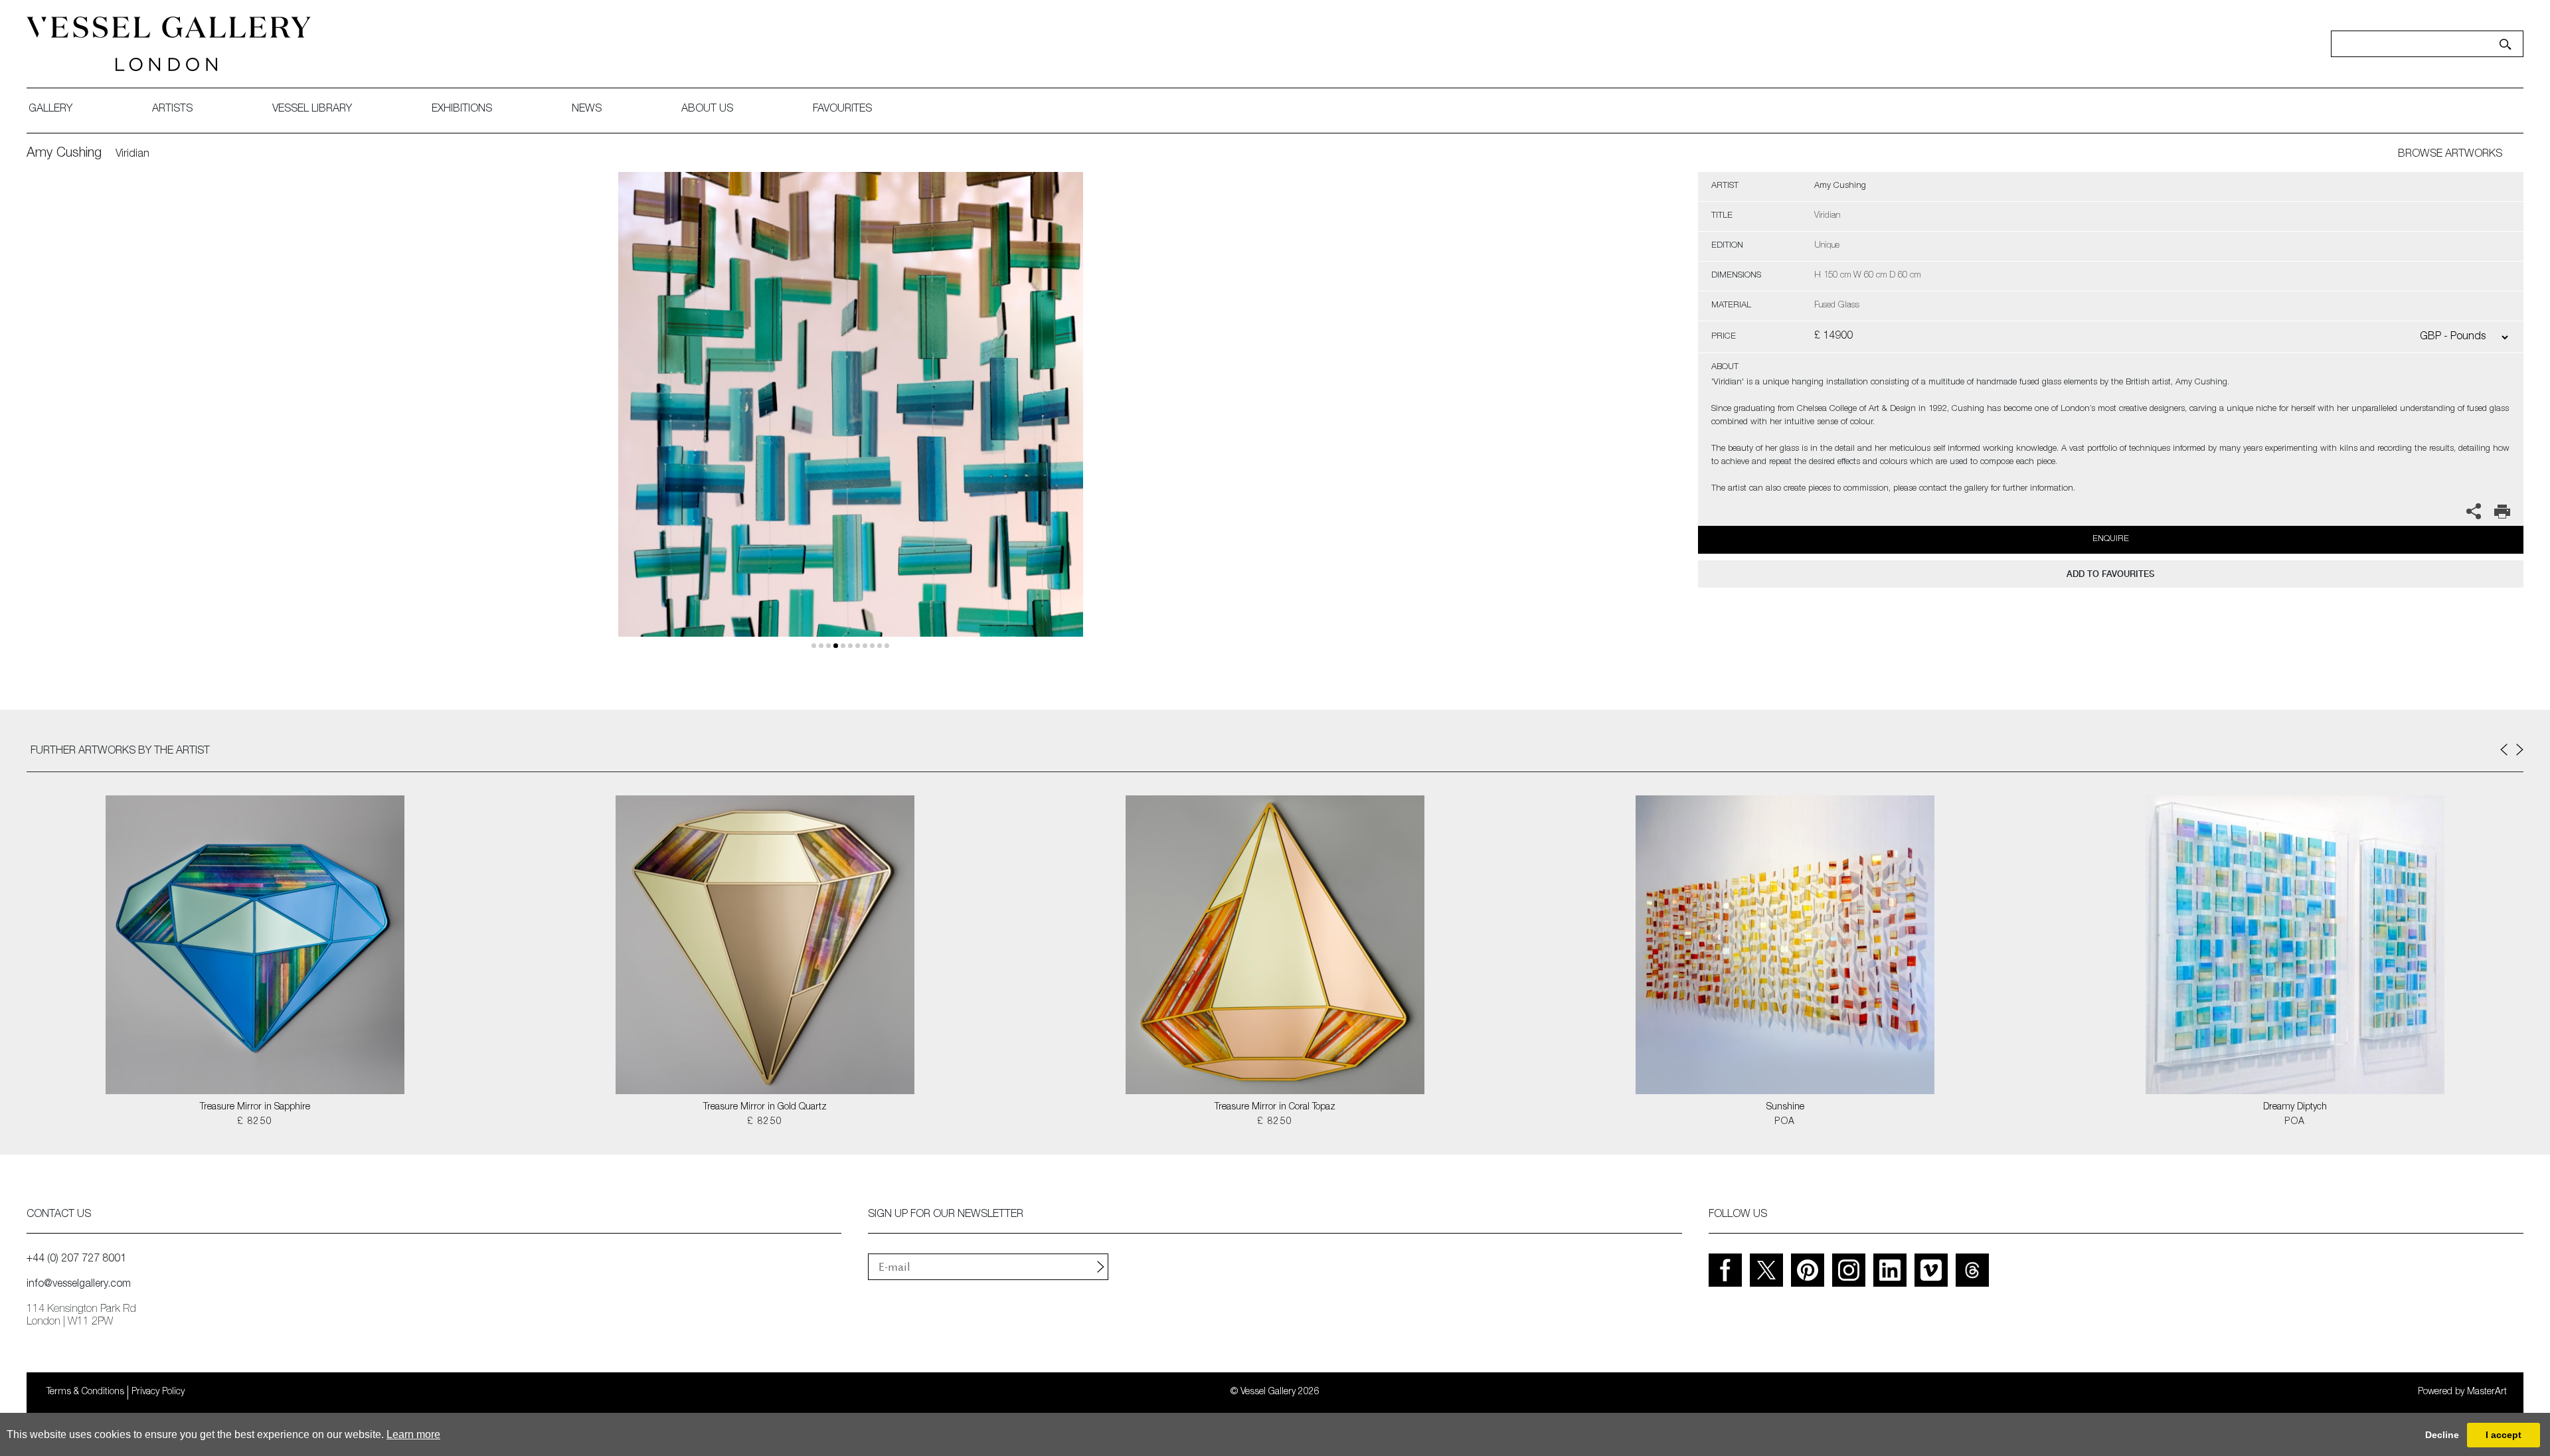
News (587, 110)
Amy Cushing (64, 154)
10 (887, 646)
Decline (2442, 1435)
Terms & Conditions (85, 1392)
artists (172, 110)
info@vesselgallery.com (79, 1285)
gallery (50, 110)
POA (1785, 1122)
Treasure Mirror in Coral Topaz (1275, 1107)
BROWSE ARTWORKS (2450, 155)
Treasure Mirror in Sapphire (255, 1107)
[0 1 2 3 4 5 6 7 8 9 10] (851, 420)
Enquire (2111, 539)
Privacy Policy (158, 1392)
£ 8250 (255, 1122)
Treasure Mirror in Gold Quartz (765, 1107)
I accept (2504, 1435)
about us (707, 110)
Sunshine (1785, 1107)
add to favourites (2110, 574)
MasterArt (2487, 1392)
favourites (842, 110)
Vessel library (312, 110)
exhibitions (462, 110)
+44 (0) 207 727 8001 (76, 1259)
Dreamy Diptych (2295, 1107)
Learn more (413, 1434)
